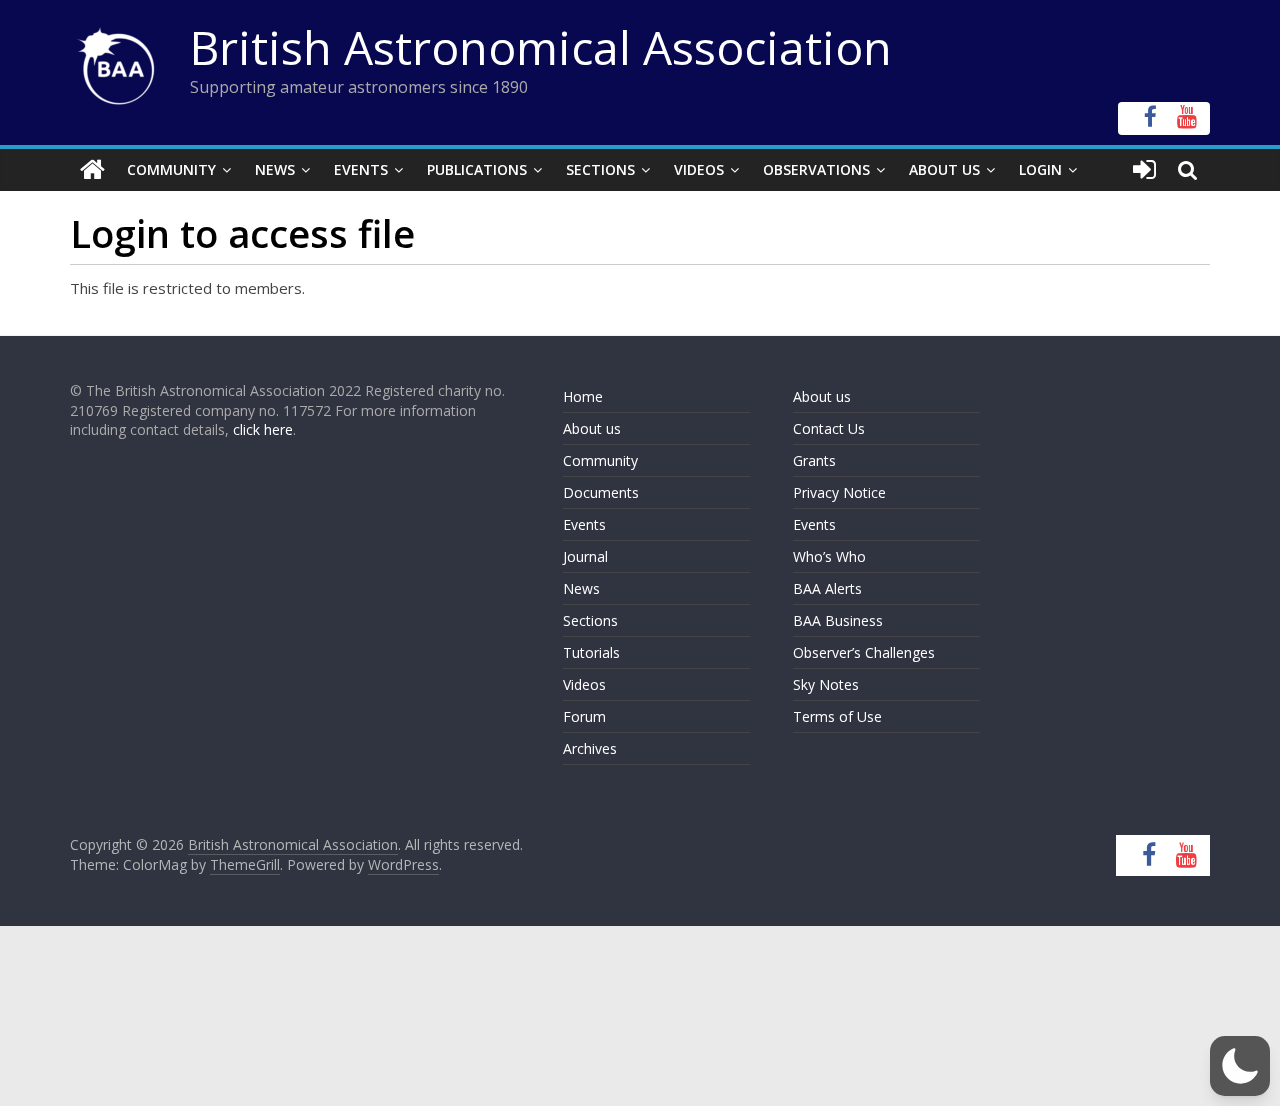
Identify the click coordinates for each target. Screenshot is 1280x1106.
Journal (585, 556)
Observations (816, 169)
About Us (944, 169)
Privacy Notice (839, 492)
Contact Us (829, 428)
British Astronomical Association (541, 47)
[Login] (1144, 170)
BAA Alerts (827, 588)
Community (171, 169)
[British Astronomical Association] (92, 170)
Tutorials (591, 652)
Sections (600, 169)
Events (361, 169)
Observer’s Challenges (864, 652)
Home (583, 396)
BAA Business (838, 620)
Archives (590, 748)
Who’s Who (829, 556)
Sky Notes (826, 684)
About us (592, 428)
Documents (601, 492)
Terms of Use (837, 716)
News (275, 169)
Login (1040, 169)
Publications (477, 169)
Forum (584, 716)
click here (263, 429)
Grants (814, 460)
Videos (699, 169)
